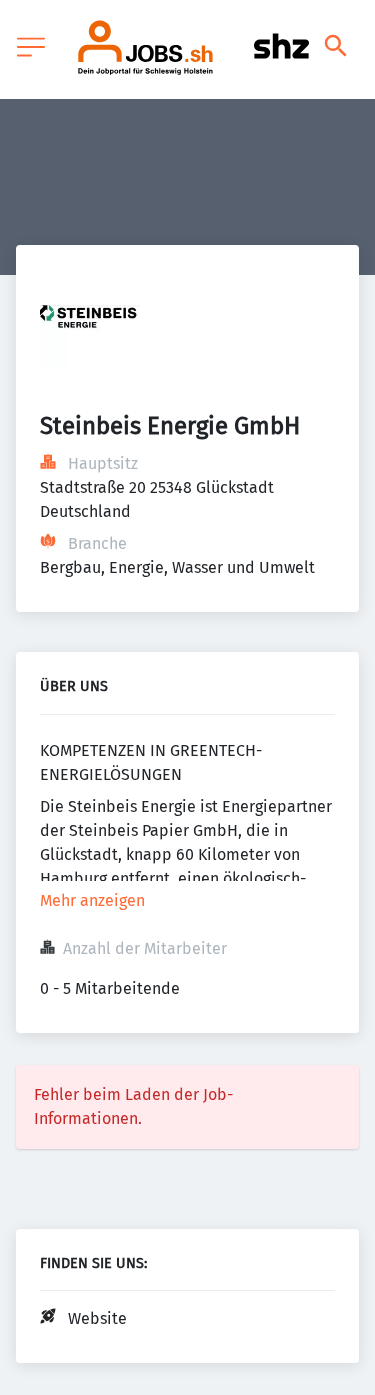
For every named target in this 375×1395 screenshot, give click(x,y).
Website (97, 1318)
